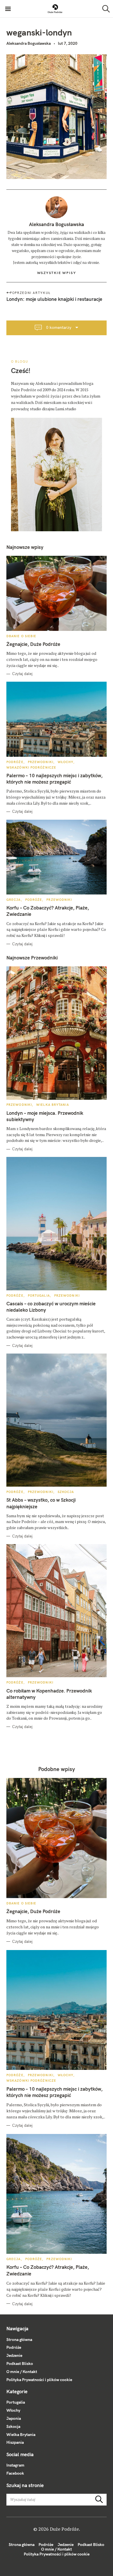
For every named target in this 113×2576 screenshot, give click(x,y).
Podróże (15, 762)
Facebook (15, 2473)
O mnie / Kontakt (22, 2372)
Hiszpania (15, 2442)
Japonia (14, 2418)
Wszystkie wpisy (57, 273)
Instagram (15, 2465)
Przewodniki (41, 762)
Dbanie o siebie (21, 636)
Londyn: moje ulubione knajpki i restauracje (54, 299)
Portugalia (39, 1296)
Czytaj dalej (22, 674)
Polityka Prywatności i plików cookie (39, 2380)
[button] (55, 9)
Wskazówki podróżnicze (31, 767)
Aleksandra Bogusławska (29, 43)
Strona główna (19, 2340)
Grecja (14, 900)
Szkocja (66, 1492)
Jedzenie (14, 2355)
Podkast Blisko (20, 2363)
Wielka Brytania (53, 1105)
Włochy (66, 762)
